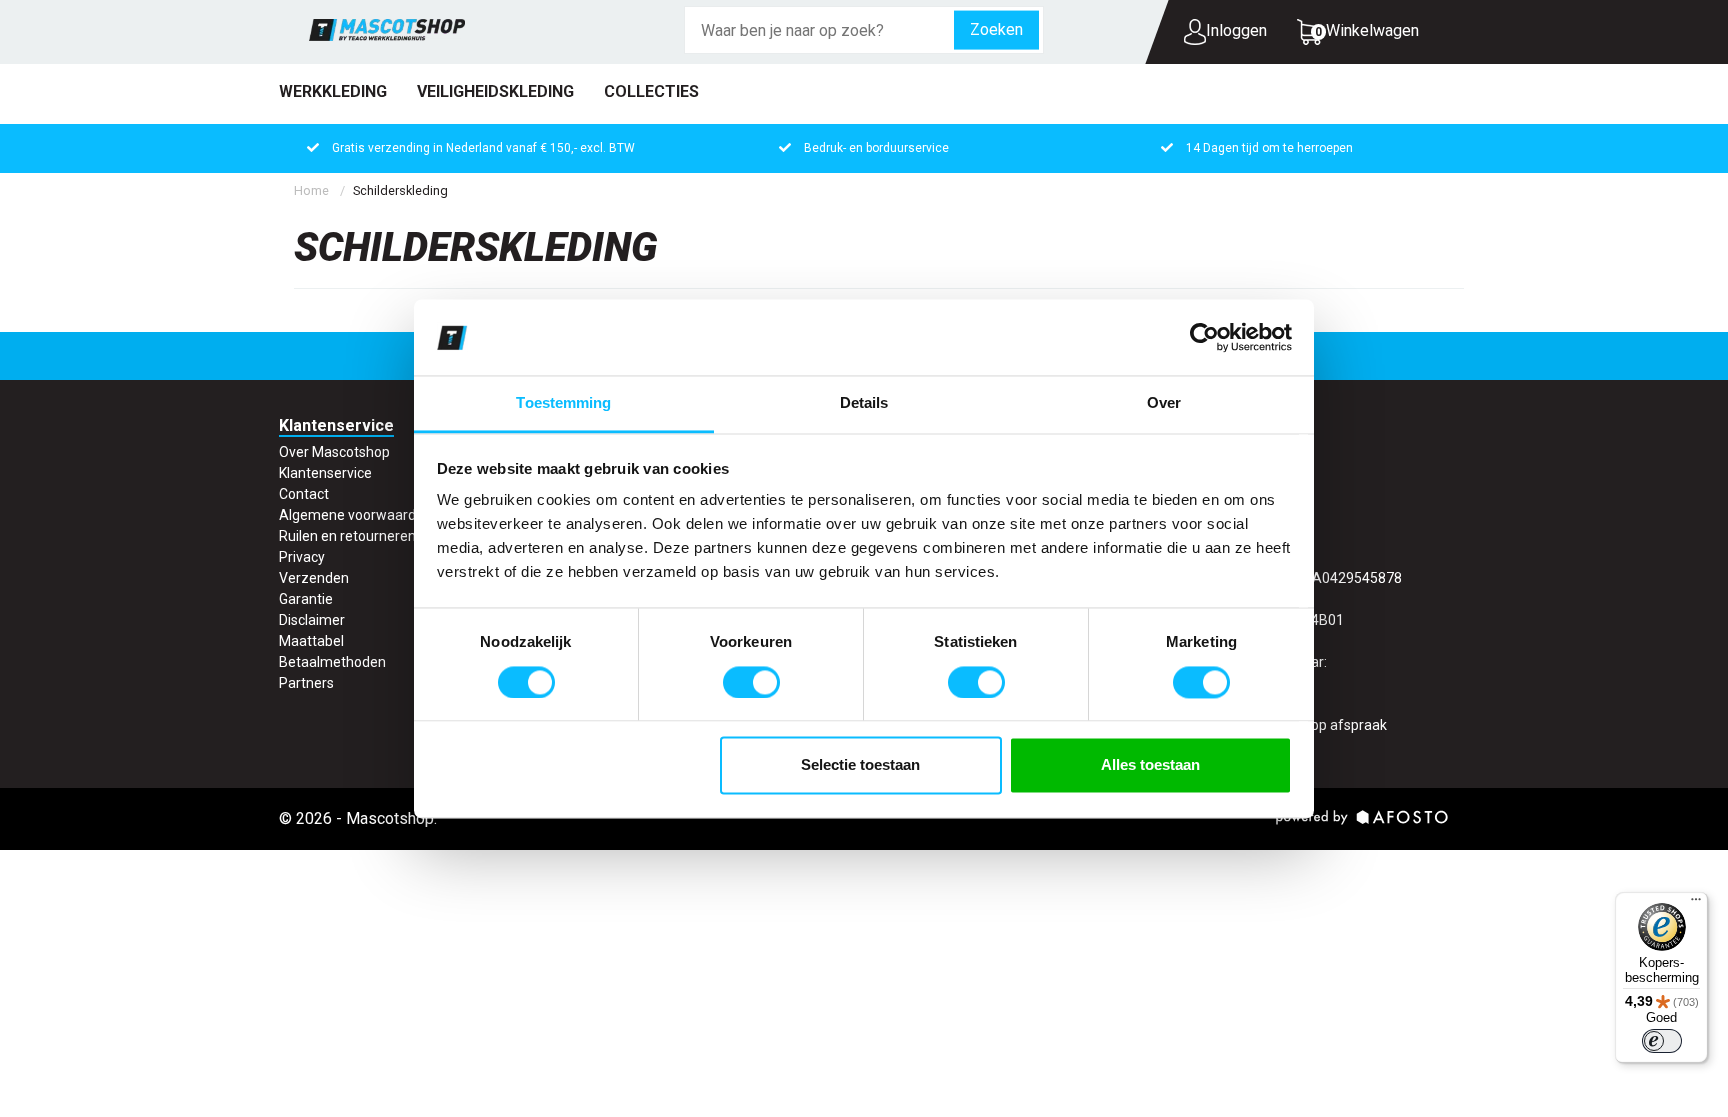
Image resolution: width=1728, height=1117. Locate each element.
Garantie (306, 599)
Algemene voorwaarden (355, 515)
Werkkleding (333, 91)
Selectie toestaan (860, 765)
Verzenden (314, 578)
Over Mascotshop (334, 452)
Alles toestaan (1150, 765)
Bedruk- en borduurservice (876, 148)
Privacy (302, 557)
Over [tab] (1164, 403)
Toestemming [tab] (563, 403)
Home (311, 190)
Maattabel (311, 641)
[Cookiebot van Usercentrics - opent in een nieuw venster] (1204, 337)
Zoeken (996, 29)
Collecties (651, 91)
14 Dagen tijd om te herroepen (1269, 148)
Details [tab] (864, 403)
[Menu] (1696, 904)
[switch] (751, 682)
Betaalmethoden (332, 662)
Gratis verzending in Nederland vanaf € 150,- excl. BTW (483, 148)
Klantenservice (325, 473)
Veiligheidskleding (495, 91)
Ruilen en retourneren (347, 536)
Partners (306, 683)
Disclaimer (312, 620)
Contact (304, 494)
